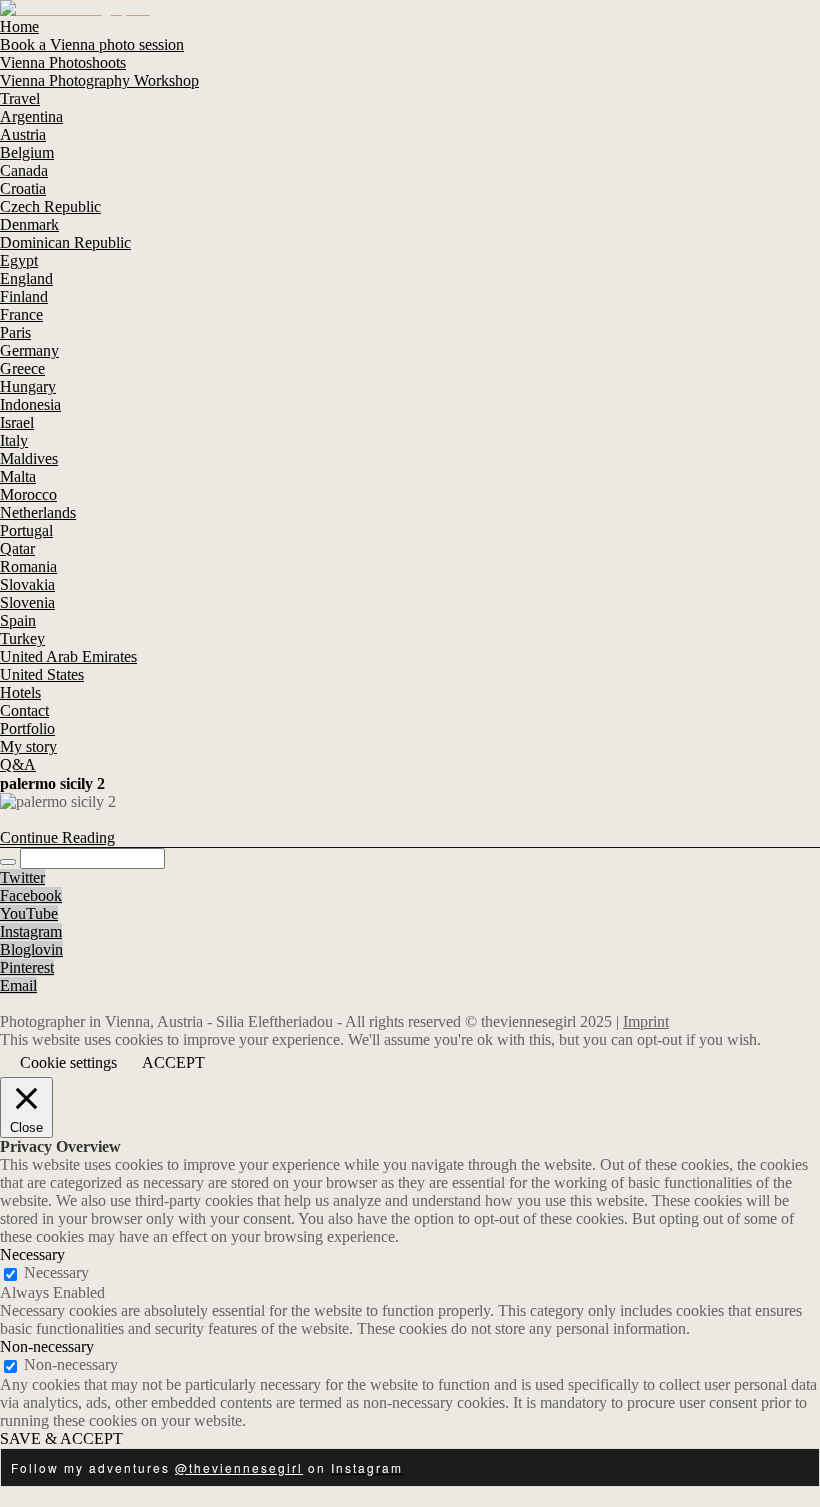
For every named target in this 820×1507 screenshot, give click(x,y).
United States (42, 674)
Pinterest (27, 967)
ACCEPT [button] (173, 1062)
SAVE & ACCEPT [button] (61, 1438)
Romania (28, 566)
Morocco (28, 494)
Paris (15, 332)
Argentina (31, 116)
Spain (18, 620)
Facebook (31, 895)
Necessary (56, 1272)
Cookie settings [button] (68, 1062)
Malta (18, 476)
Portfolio (27, 728)
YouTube (29, 913)
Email (18, 985)
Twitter (22, 877)
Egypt (19, 260)
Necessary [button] (32, 1254)
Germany (29, 350)
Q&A (18, 764)
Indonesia (30, 404)
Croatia (23, 188)
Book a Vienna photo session (92, 44)
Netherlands (38, 512)
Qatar (17, 548)
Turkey (22, 638)
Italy (14, 440)
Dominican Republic (65, 242)
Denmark (29, 224)
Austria (23, 134)
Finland (24, 296)
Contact (24, 710)
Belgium (27, 152)
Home (19, 26)
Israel (17, 422)
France (21, 314)
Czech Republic (50, 206)
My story (28, 746)
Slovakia (27, 584)
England (26, 278)
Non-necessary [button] (47, 1346)
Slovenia (27, 602)
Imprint (646, 1021)
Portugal (26, 530)
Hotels (20, 692)
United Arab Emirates (68, 656)
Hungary (28, 386)
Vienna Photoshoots (63, 62)
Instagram (31, 931)
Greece (22, 368)
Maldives (29, 458)
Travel (20, 98)
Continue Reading (57, 837)
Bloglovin (31, 949)
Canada (24, 170)
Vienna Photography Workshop (99, 80)
